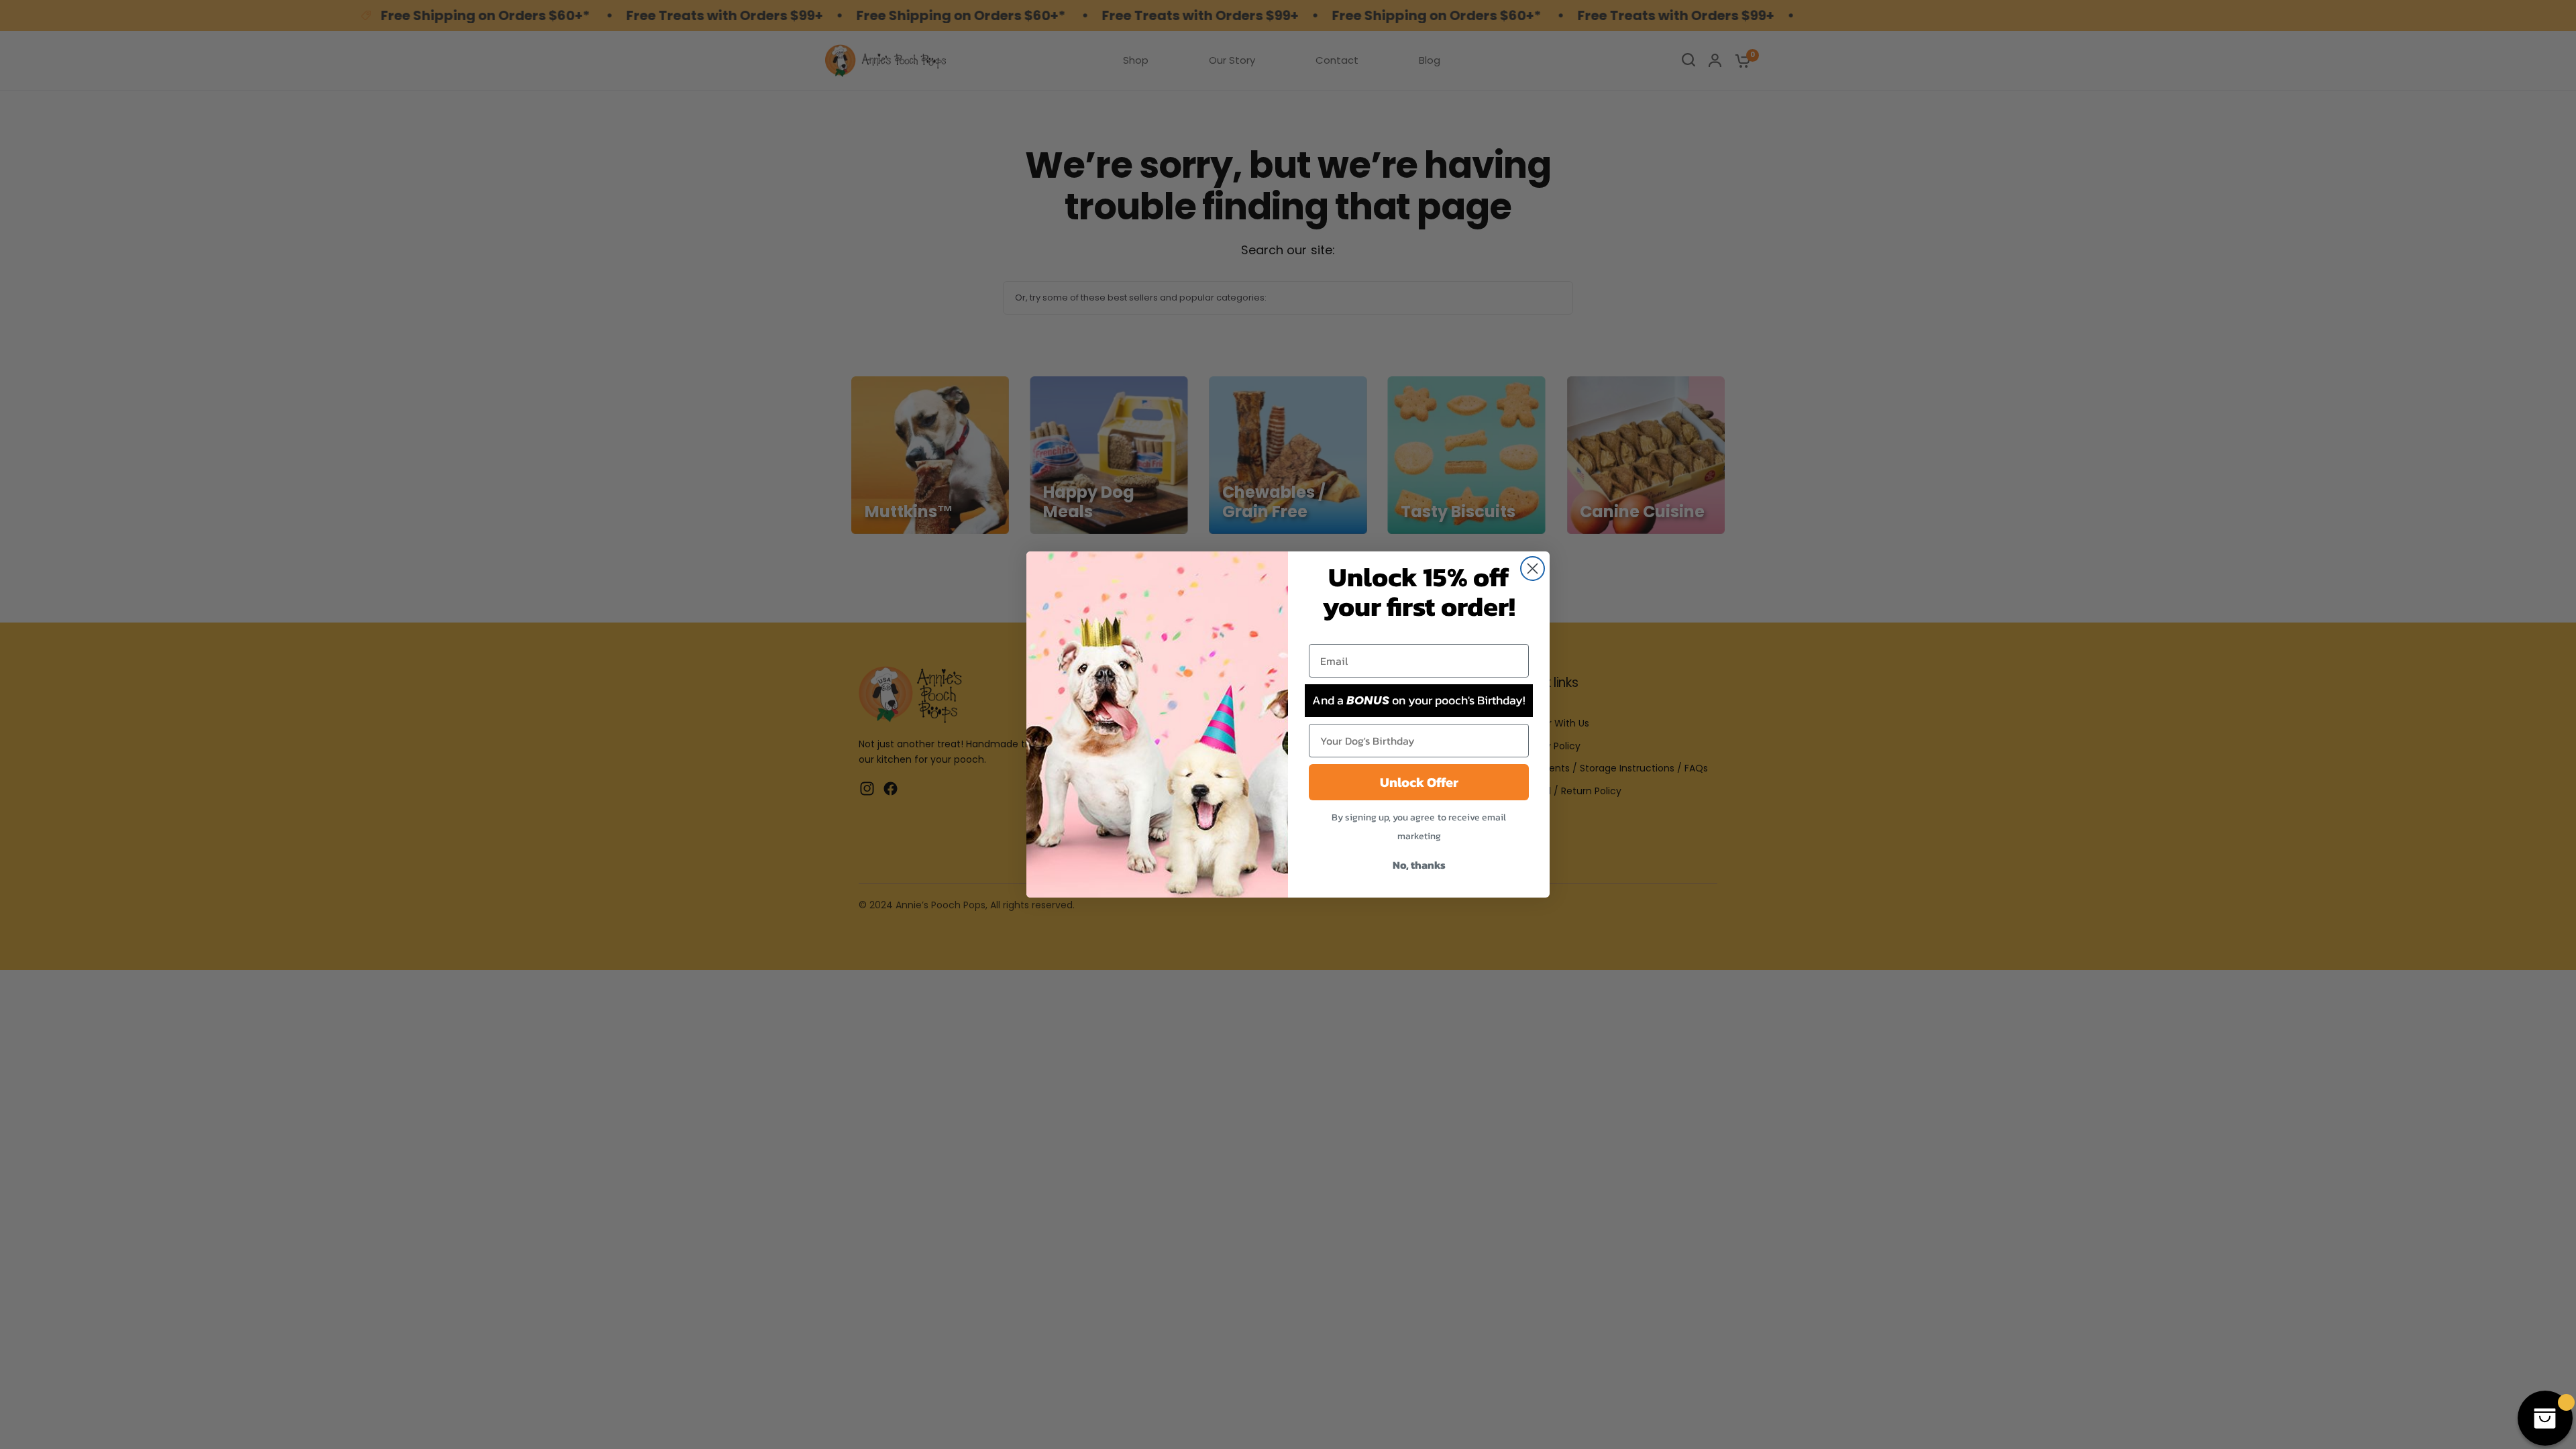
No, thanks (1419, 865)
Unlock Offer (1419, 782)
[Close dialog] (1533, 569)
